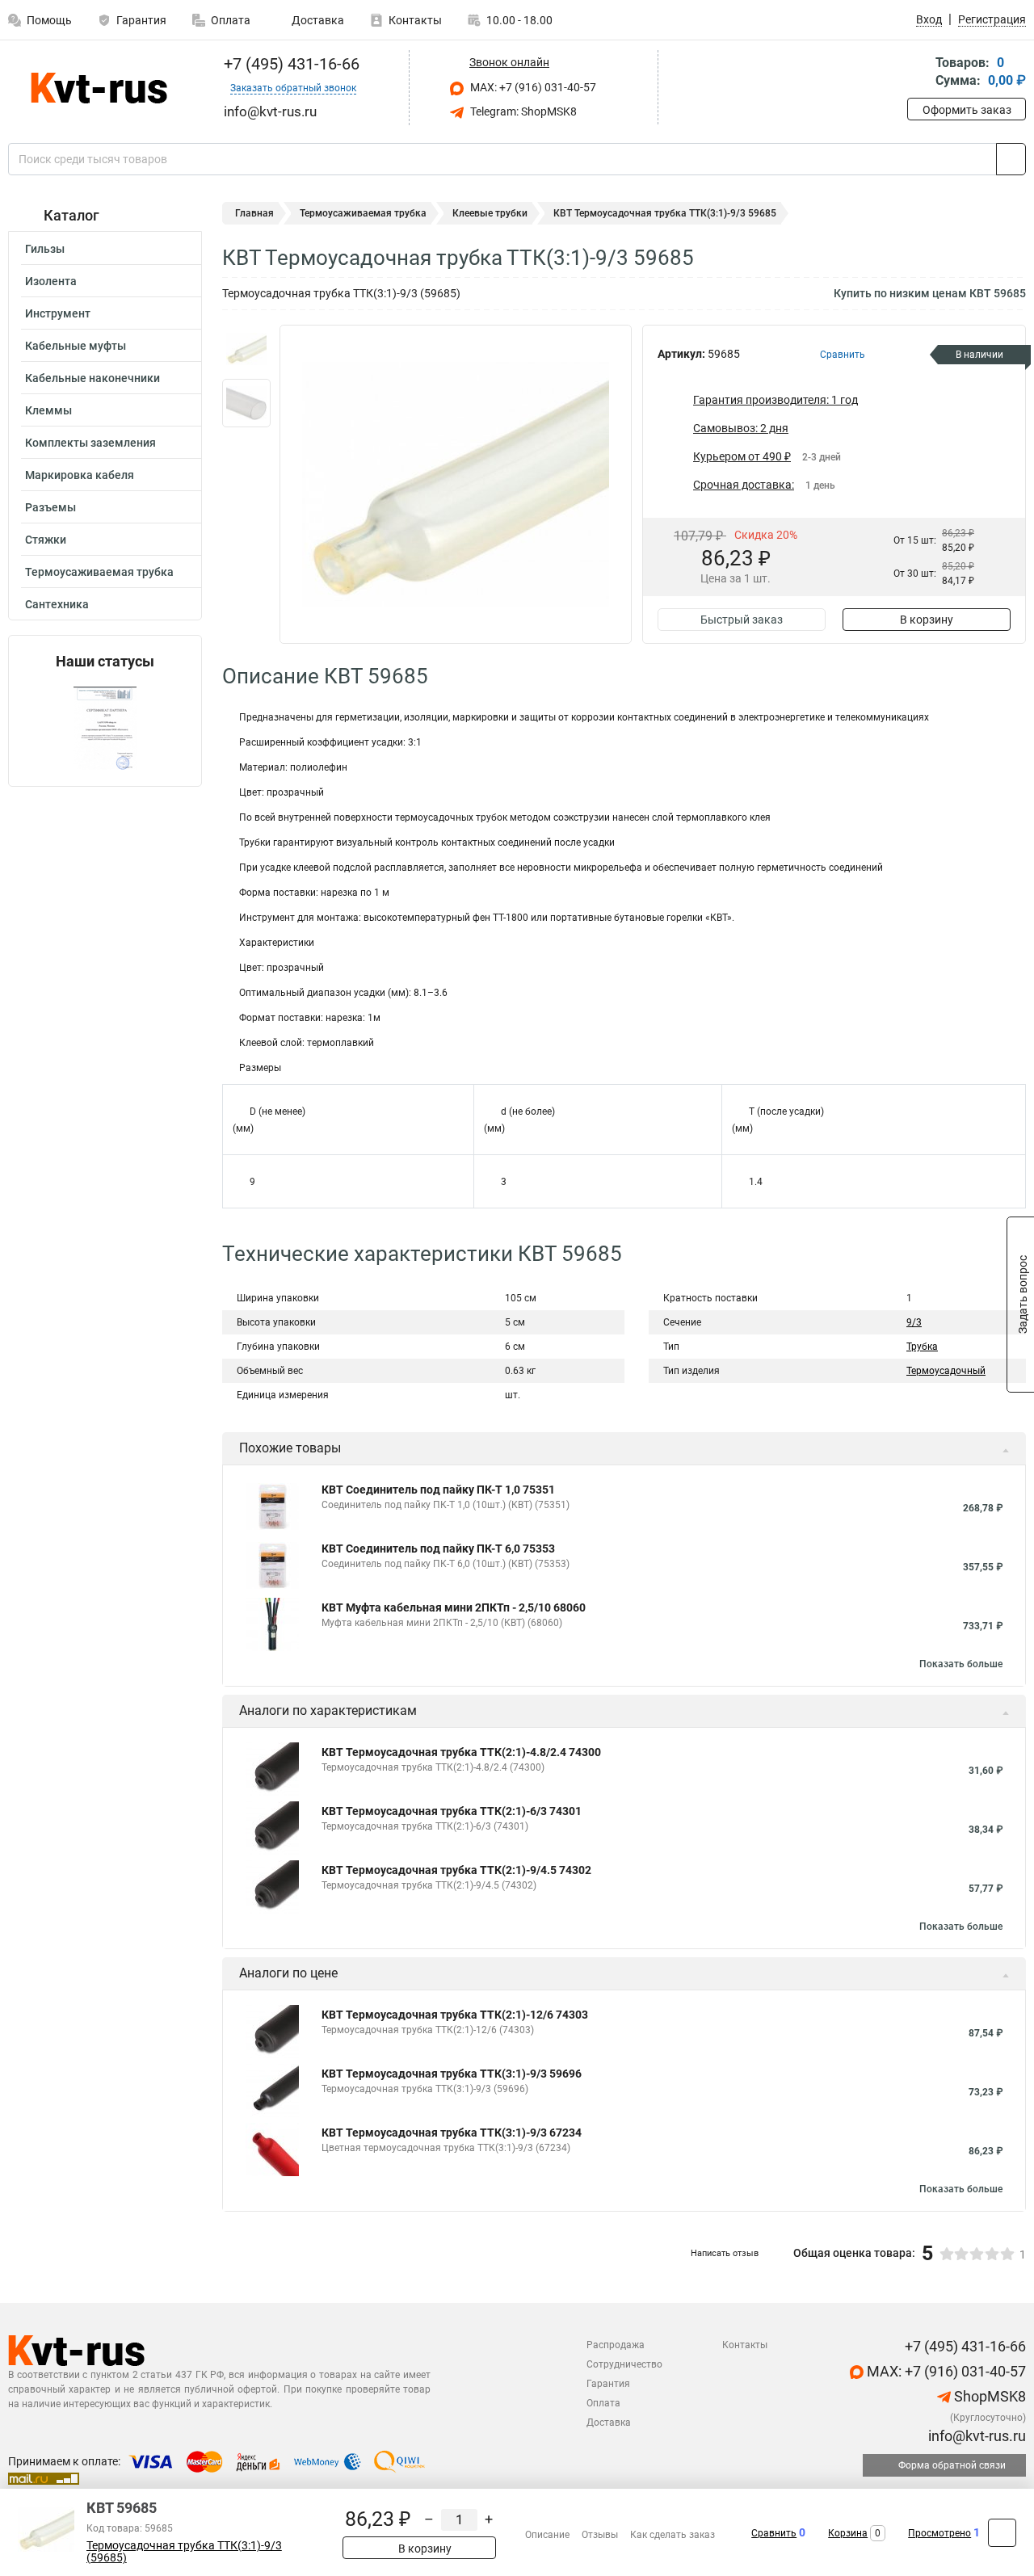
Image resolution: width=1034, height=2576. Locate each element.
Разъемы (50, 507)
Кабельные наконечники (92, 378)
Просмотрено (939, 2533)
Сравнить (774, 2533)
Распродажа (616, 2345)
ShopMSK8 (988, 2396)
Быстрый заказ (742, 620)
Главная (254, 213)
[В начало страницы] (1002, 2533)
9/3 (914, 1322)
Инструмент (58, 313)
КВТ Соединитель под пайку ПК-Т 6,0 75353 (438, 1549)
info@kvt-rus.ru (975, 2436)
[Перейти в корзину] (918, 73)
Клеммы (48, 410)
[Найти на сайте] (1011, 159)
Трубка (922, 1347)
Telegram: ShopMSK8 (522, 111)
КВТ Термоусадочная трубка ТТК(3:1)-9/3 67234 (452, 2133)
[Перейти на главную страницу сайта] (99, 88)
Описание (547, 2535)
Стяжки (46, 540)
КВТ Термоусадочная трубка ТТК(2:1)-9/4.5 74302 (456, 1870)
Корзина (848, 2533)
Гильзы (45, 249)
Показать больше (961, 1664)
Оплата (231, 20)
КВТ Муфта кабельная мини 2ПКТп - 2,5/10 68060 (454, 1607)
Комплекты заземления (90, 443)
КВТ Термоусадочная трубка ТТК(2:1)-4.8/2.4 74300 (461, 1752)
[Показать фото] (246, 349)
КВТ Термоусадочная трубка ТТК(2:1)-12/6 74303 (455, 2015)
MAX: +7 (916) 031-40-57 (532, 87)
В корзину (927, 620)
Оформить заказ (967, 110)
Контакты (415, 20)
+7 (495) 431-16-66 (290, 64)
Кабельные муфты (76, 346)
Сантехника (57, 604)
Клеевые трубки (490, 213)
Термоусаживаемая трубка (99, 572)
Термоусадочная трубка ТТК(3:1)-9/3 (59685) (184, 2552)
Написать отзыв (725, 2253)
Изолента (51, 281)
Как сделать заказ (673, 2535)
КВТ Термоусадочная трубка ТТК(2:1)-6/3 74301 (452, 1811)
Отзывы (600, 2535)
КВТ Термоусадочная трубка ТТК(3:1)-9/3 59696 (452, 2074)
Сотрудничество (624, 2364)
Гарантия (141, 20)
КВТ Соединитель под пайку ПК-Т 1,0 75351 (438, 1490)
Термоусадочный (946, 1371)
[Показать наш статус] (105, 728)
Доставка (317, 20)
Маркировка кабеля (80, 475)
